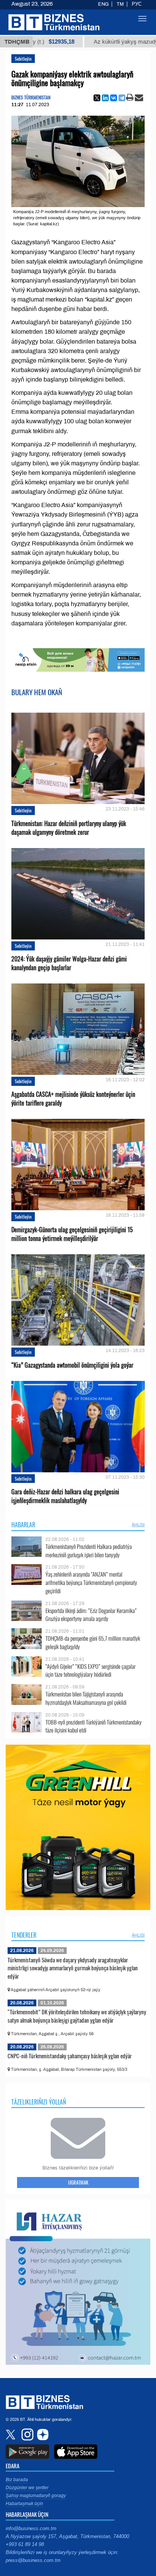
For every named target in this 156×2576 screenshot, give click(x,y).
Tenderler (24, 1935)
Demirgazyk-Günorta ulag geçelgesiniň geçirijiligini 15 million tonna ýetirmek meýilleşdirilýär (72, 1234)
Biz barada (17, 2480)
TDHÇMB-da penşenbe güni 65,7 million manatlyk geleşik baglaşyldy (93, 1642)
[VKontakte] (114, 98)
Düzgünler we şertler (27, 2488)
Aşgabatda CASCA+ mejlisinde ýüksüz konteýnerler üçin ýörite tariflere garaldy (73, 1099)
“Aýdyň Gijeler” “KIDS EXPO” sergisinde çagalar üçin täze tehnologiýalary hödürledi (90, 1670)
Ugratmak (78, 2182)
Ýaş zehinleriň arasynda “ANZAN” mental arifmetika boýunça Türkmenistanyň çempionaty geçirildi (91, 1583)
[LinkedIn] (105, 98)
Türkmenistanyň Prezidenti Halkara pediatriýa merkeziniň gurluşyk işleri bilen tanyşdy (89, 1551)
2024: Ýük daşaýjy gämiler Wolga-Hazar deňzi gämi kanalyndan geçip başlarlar (69, 963)
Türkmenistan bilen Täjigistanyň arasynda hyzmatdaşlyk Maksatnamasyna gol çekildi (86, 1698)
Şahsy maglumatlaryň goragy (36, 2496)
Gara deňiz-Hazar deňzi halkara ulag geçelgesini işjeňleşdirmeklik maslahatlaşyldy (65, 1496)
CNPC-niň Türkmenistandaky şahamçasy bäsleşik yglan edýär (70, 2056)
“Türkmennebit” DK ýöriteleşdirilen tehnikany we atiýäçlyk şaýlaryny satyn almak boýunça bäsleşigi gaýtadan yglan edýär (77, 2016)
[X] (97, 98)
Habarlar (23, 1525)
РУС (137, 4)
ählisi (138, 1525)
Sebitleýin (23, 59)
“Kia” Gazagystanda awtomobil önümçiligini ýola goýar (72, 1365)
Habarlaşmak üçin (24, 2504)
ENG (103, 4)
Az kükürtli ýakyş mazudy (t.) (107, 42)
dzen (42, 2435)
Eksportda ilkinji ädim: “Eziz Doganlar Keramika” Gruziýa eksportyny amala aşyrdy (91, 1615)
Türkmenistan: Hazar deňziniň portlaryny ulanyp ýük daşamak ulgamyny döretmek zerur (69, 828)
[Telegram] (122, 98)
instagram (27, 2435)
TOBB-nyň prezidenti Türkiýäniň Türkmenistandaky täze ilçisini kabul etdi (94, 1726)
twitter (11, 2435)
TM (120, 4)
